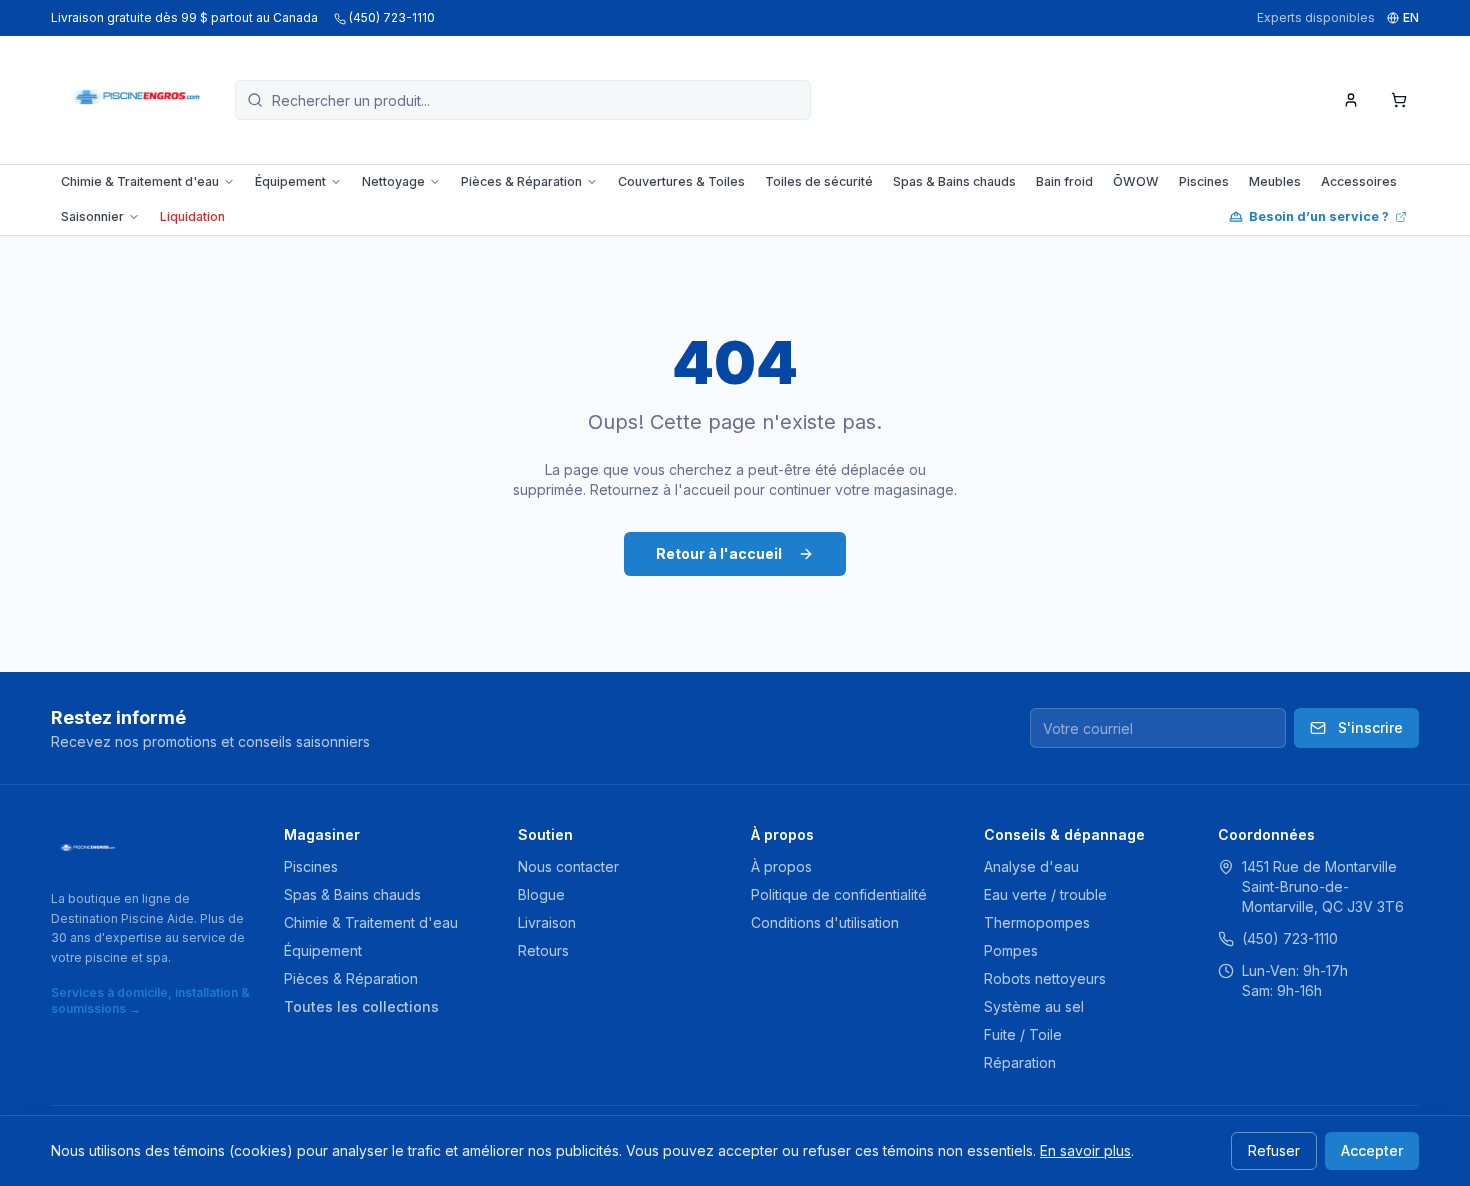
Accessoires (1359, 181)
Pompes (1011, 950)
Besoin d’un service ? (1319, 216)
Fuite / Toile (1023, 1034)
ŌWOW (1136, 181)
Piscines (1204, 181)
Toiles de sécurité (819, 181)
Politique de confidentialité (839, 894)
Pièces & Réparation (521, 181)
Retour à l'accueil (719, 553)
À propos (781, 866)
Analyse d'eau (1031, 866)
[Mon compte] (1351, 100)
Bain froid (1064, 181)
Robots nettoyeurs (1045, 978)
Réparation (1020, 1062)
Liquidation (192, 216)
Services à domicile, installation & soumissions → (150, 1000)
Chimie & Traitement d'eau (140, 181)
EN (1411, 17)
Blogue (541, 894)
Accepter (1372, 1150)
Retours (543, 950)
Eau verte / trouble (1045, 894)
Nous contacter (568, 866)
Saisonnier (92, 216)
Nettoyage (393, 181)
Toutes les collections (361, 1006)
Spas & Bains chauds (954, 181)
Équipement (290, 181)
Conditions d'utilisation (825, 922)
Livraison (547, 922)
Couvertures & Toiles (681, 181)
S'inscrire (1370, 727)
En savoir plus (1085, 1150)
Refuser (1274, 1150)
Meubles (1275, 181)
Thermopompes (1037, 922)
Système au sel (1034, 1006)
